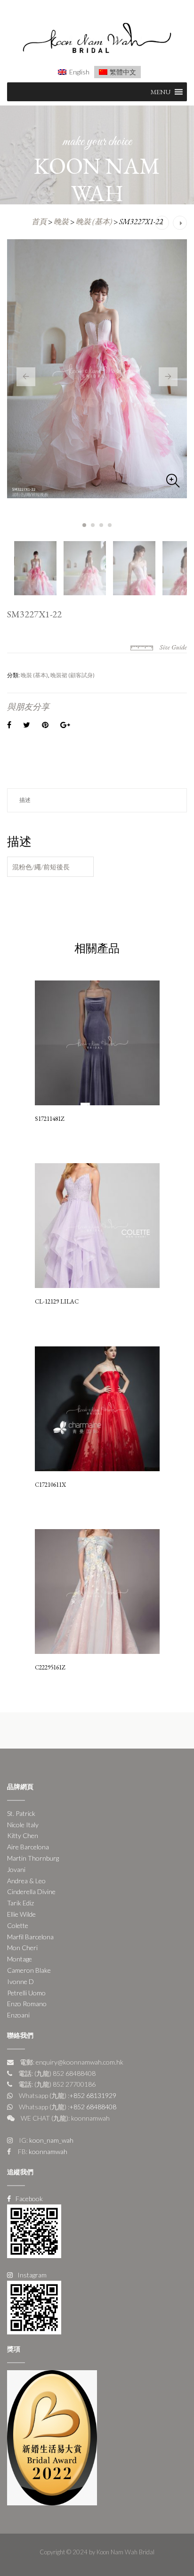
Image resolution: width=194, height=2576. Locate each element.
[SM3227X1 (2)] (97, 369)
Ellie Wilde (21, 1914)
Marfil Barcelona (30, 1937)
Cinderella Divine (31, 1891)
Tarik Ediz (20, 1903)
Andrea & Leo (26, 1881)
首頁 (39, 222)
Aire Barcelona (28, 1847)
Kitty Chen (23, 1835)
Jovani (16, 1869)
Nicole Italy (23, 1825)
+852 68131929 (93, 2095)
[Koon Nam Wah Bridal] (97, 39)
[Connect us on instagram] (34, 2306)
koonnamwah (47, 2151)
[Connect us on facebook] (34, 2230)
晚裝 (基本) (94, 222)
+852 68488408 (93, 2107)
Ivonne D (20, 1981)
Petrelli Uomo (26, 1993)
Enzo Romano (27, 2004)
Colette (18, 1925)
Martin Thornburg (33, 1858)
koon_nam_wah (51, 2140)
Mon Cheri (22, 1948)
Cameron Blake (29, 1970)
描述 (25, 800)
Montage (20, 1959)
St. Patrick (21, 1813)
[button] (161, 92)
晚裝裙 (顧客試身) (73, 675)
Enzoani (18, 2015)
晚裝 (61, 222)
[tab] (97, 800)
